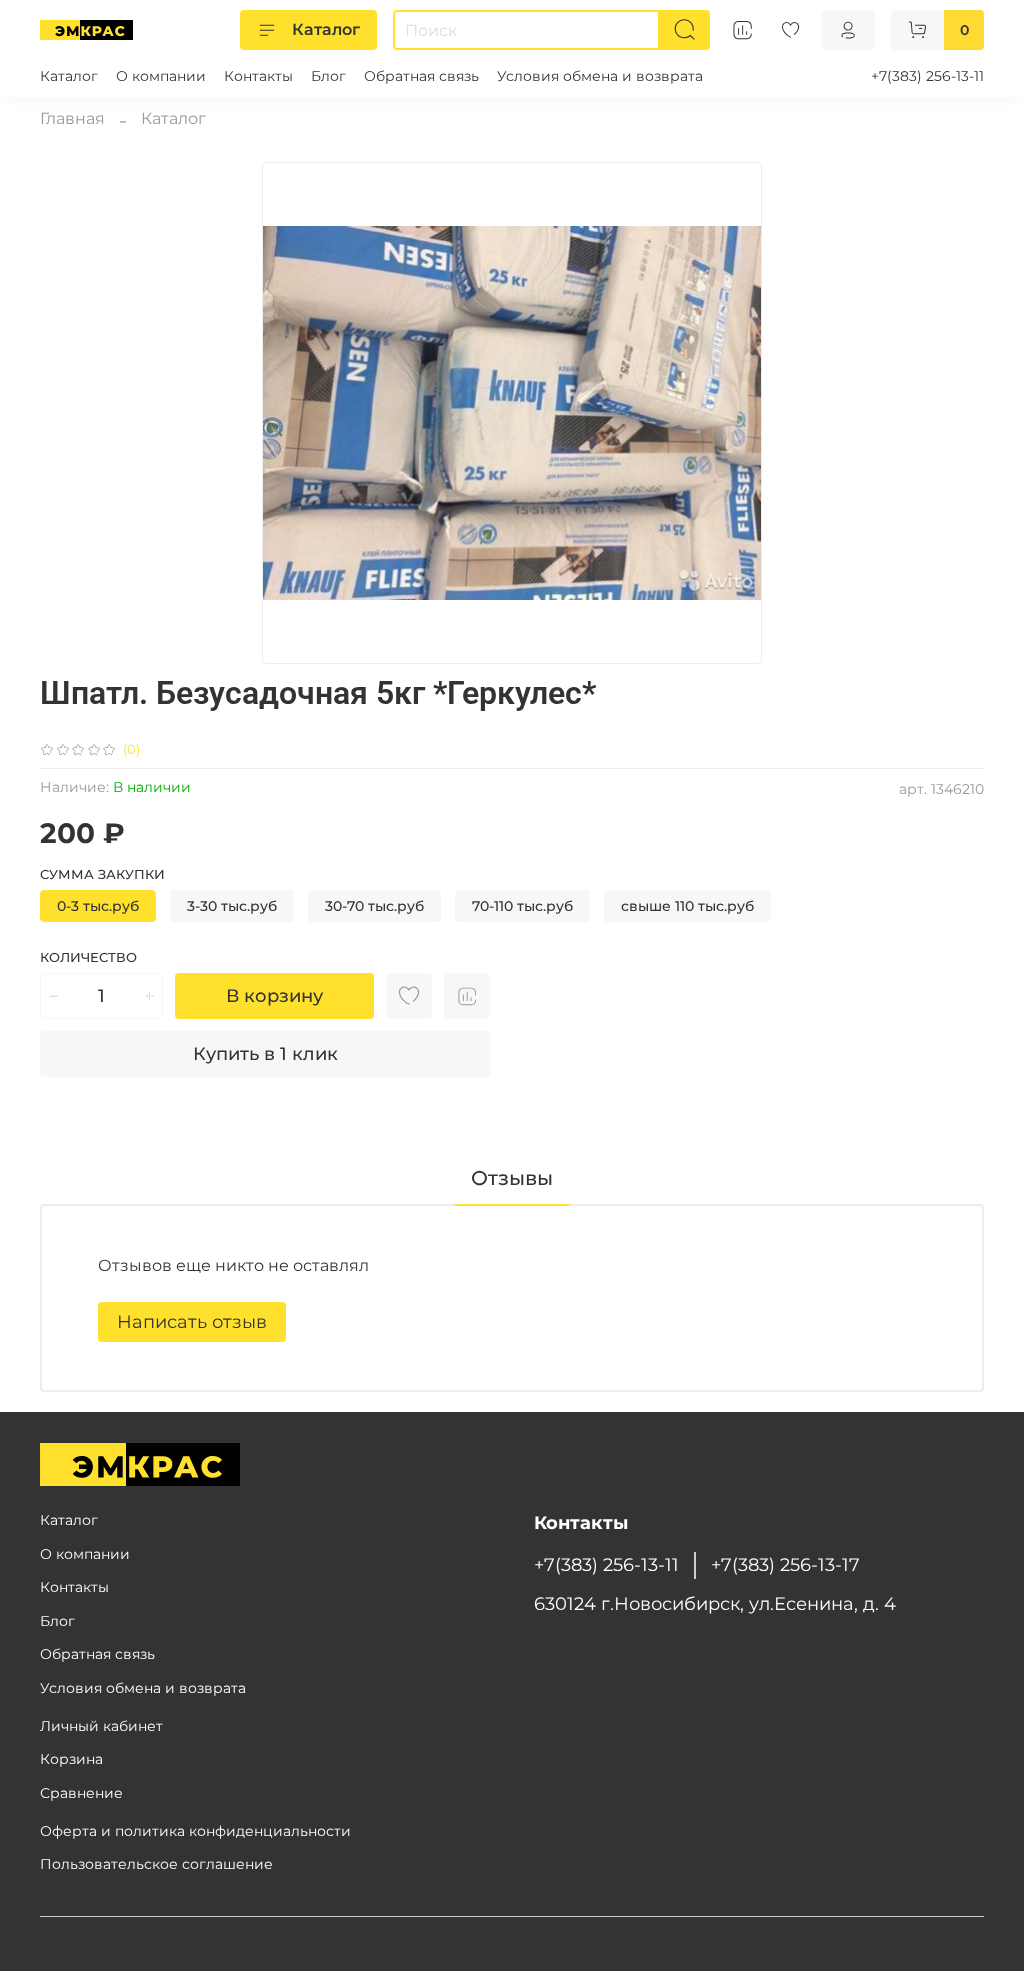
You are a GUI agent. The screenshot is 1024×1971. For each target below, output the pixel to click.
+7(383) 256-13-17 (785, 1564)
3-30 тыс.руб (232, 906)
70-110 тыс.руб (522, 906)
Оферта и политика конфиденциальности (195, 1831)
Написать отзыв (192, 1322)
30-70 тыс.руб (374, 906)
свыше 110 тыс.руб (687, 906)
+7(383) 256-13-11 (927, 76)
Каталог (326, 29)
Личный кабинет (101, 1726)
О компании (161, 76)
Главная (72, 118)
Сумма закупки (102, 874)
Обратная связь (421, 76)
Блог (328, 76)
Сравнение (81, 1793)
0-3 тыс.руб (98, 906)
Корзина (71, 1759)
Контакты (258, 76)
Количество (88, 957)
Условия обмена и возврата (600, 76)
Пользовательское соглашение (156, 1864)
